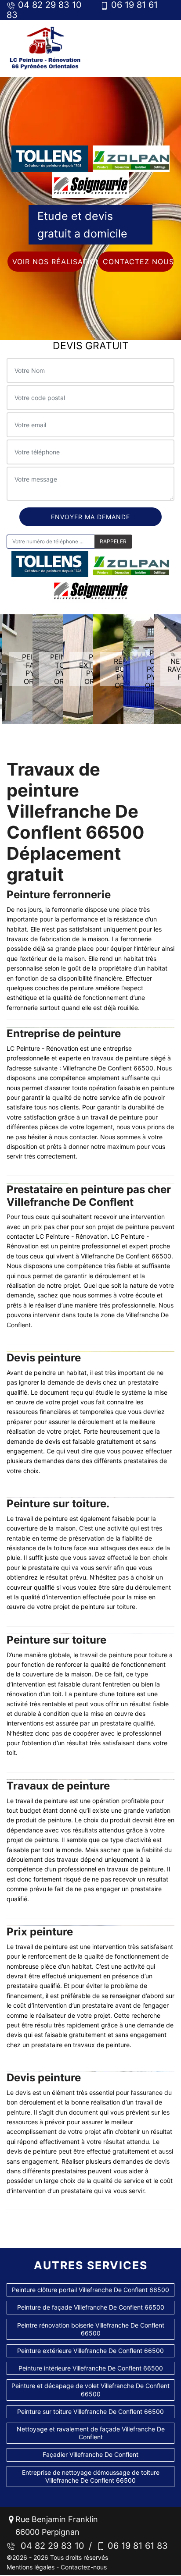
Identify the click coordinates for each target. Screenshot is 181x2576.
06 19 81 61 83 (136, 2546)
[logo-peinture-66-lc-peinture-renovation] (45, 48)
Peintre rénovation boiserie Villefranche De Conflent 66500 (91, 2329)
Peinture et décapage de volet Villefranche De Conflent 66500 (90, 2390)
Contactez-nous (84, 2567)
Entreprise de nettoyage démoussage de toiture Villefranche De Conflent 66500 (91, 2476)
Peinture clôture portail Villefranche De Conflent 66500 (90, 2290)
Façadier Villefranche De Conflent (90, 2454)
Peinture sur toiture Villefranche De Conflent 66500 (90, 2411)
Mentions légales (31, 2567)
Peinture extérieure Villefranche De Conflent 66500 (90, 2351)
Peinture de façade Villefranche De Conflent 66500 (91, 2307)
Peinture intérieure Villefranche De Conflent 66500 (91, 2368)
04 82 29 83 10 (50, 2546)
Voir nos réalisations (48, 262)
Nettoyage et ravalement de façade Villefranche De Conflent (91, 2433)
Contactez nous (138, 262)
